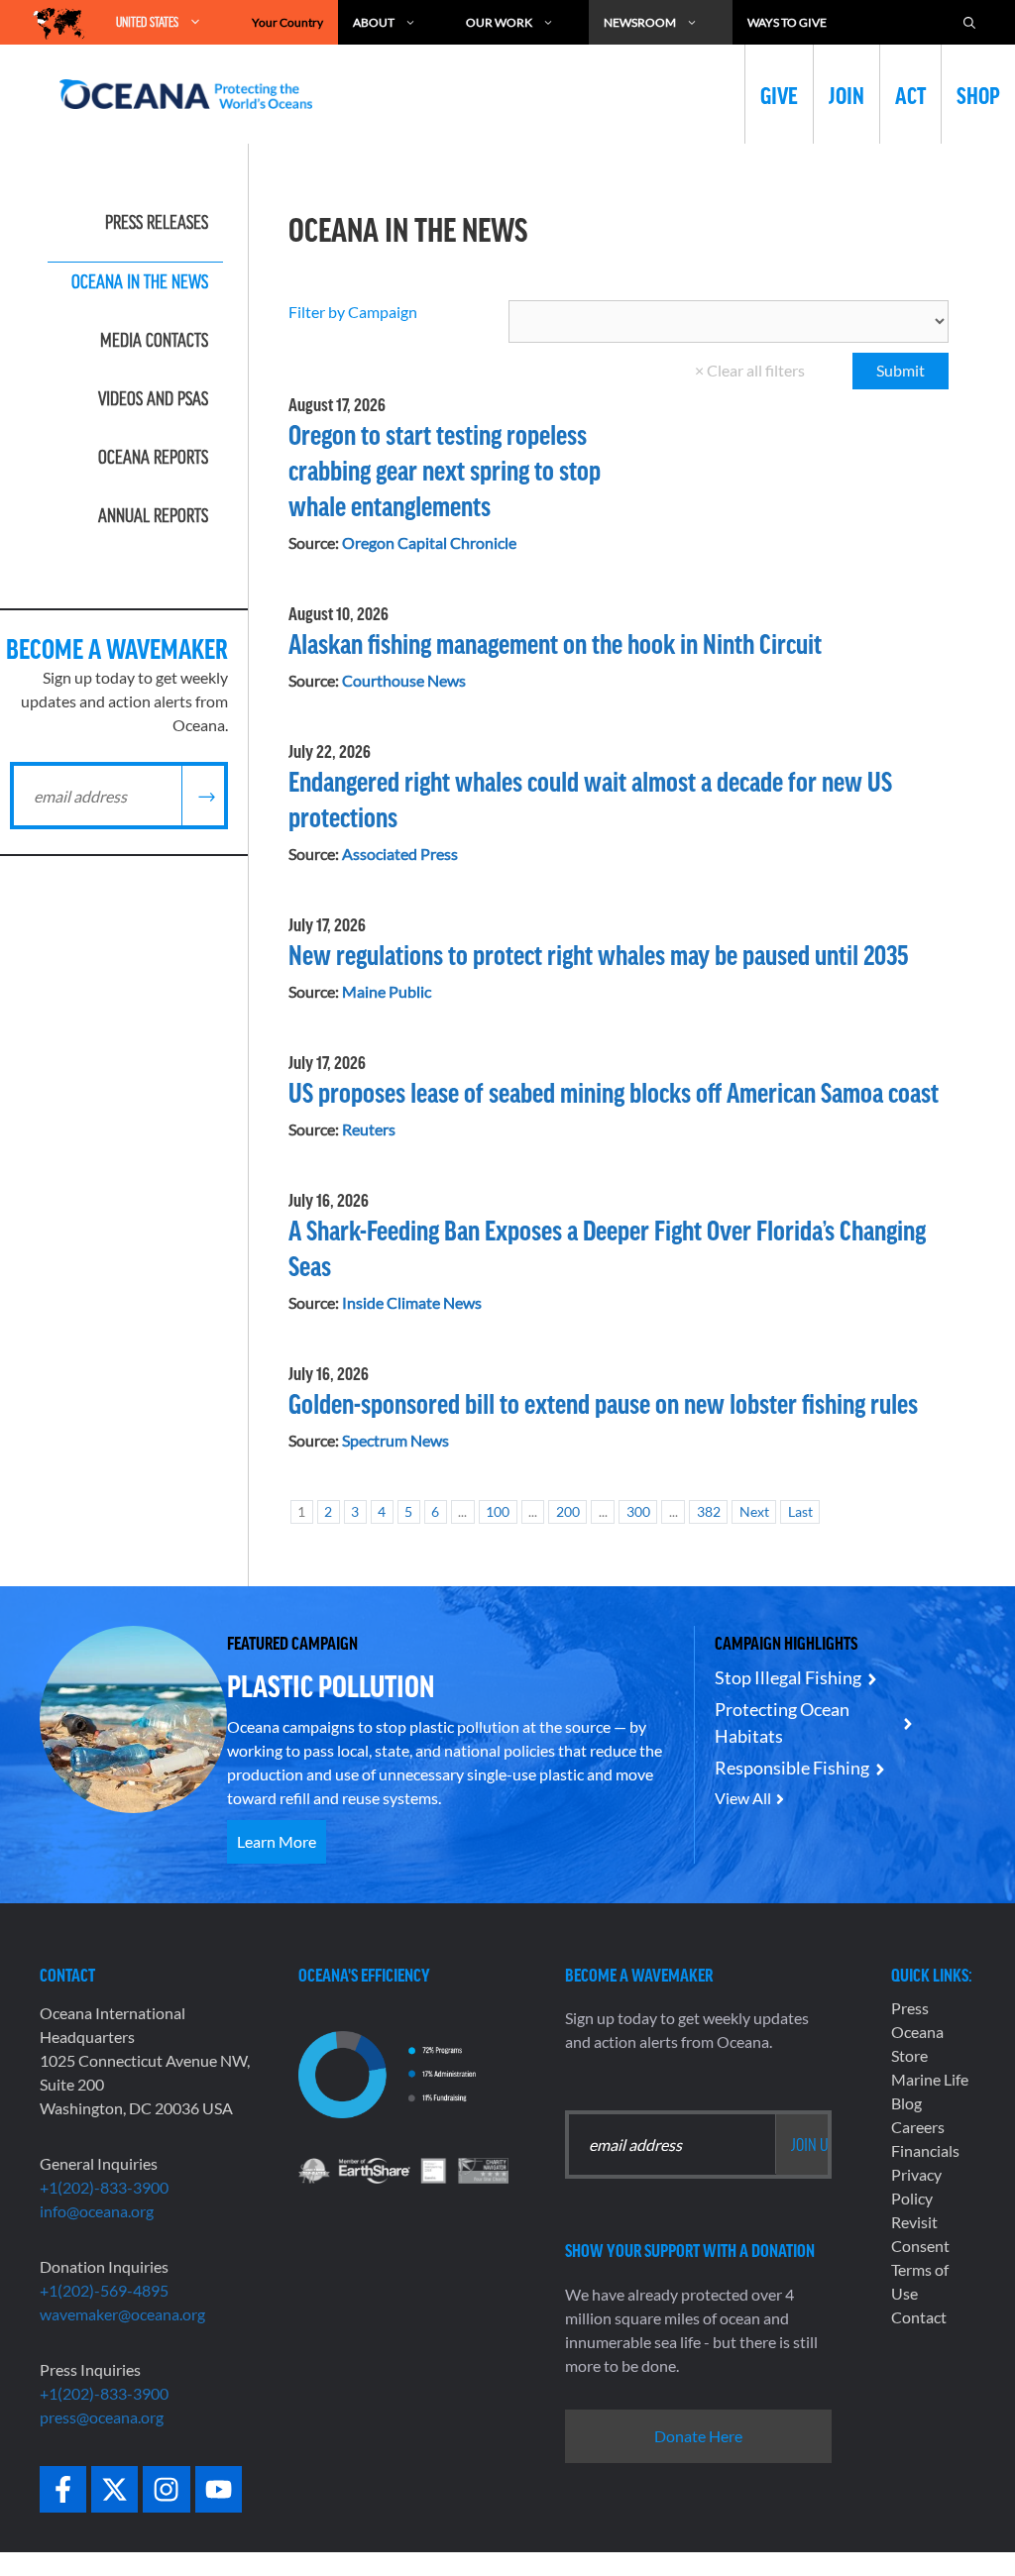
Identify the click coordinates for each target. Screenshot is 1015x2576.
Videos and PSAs (153, 398)
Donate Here (698, 2436)
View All (743, 1798)
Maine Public (387, 991)
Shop (978, 94)
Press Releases (157, 222)
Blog (906, 2103)
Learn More (277, 1841)
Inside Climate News (412, 1302)
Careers (918, 2127)
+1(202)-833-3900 (104, 2187)
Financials (925, 2150)
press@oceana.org (102, 2417)
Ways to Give (787, 22)
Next (754, 1511)
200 (568, 1511)
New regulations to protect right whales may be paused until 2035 (599, 954)
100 (498, 1511)
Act (910, 94)
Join (846, 94)
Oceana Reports (153, 457)
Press (910, 2008)
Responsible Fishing (792, 1768)
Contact (919, 2317)
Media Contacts (154, 340)
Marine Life (930, 2079)
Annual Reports (153, 515)
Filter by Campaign (353, 312)
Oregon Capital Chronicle (429, 542)
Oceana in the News (140, 281)
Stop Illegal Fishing (788, 1677)
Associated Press (400, 854)
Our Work (499, 22)
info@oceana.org (97, 2211)
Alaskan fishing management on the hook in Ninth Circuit (555, 643)
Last (800, 1511)
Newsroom (640, 22)
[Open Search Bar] (969, 22)
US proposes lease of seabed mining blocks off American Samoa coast (614, 1092)
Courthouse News (404, 680)
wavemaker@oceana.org (122, 2314)
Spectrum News (395, 1440)
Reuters (369, 1129)
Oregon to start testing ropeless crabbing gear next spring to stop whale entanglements (445, 470)
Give (779, 94)
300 (638, 1511)
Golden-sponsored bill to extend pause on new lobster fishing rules (603, 1403)
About (374, 22)
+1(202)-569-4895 (104, 2290)
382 (709, 1511)
